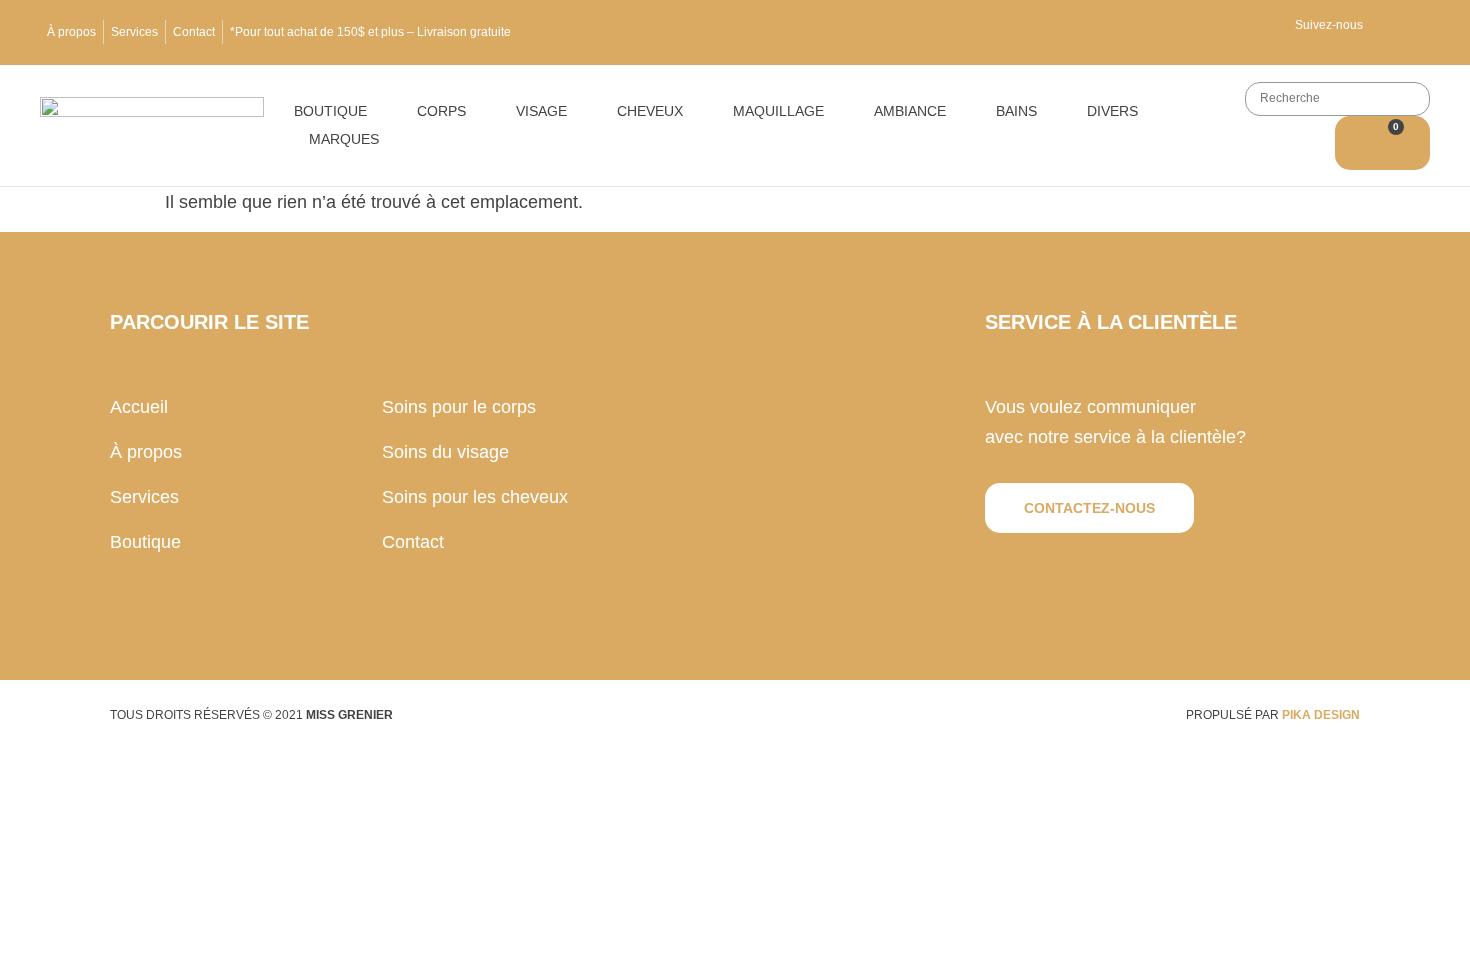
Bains (1016, 111)
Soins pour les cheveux (475, 497)
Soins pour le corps (459, 407)
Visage (541, 111)
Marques (344, 139)
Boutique (330, 111)
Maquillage (778, 111)
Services (134, 32)
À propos (71, 32)
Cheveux (650, 111)
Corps (441, 111)
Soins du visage (445, 452)
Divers (1112, 111)
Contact (194, 32)
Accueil (139, 407)
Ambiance (910, 111)
